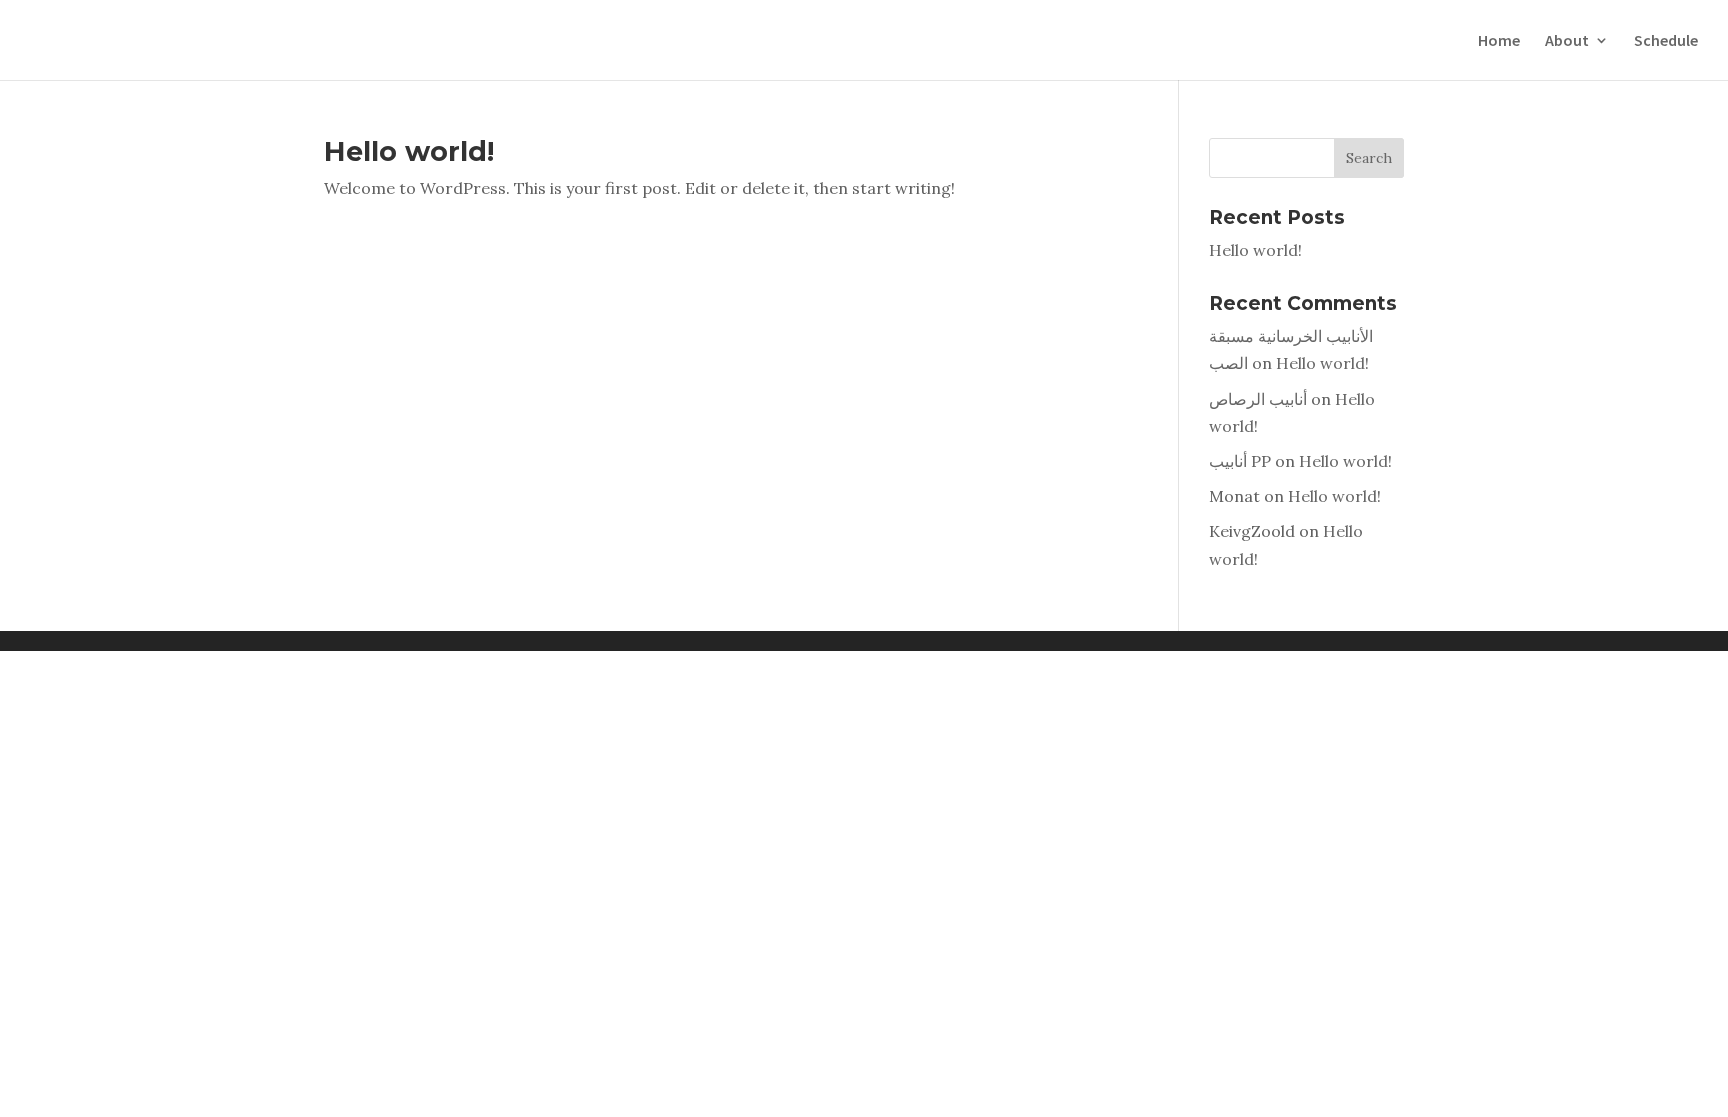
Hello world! (409, 151)
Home (1499, 41)
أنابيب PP (1240, 461)
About (1567, 41)
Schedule (1666, 41)
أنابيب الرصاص (1258, 399)
